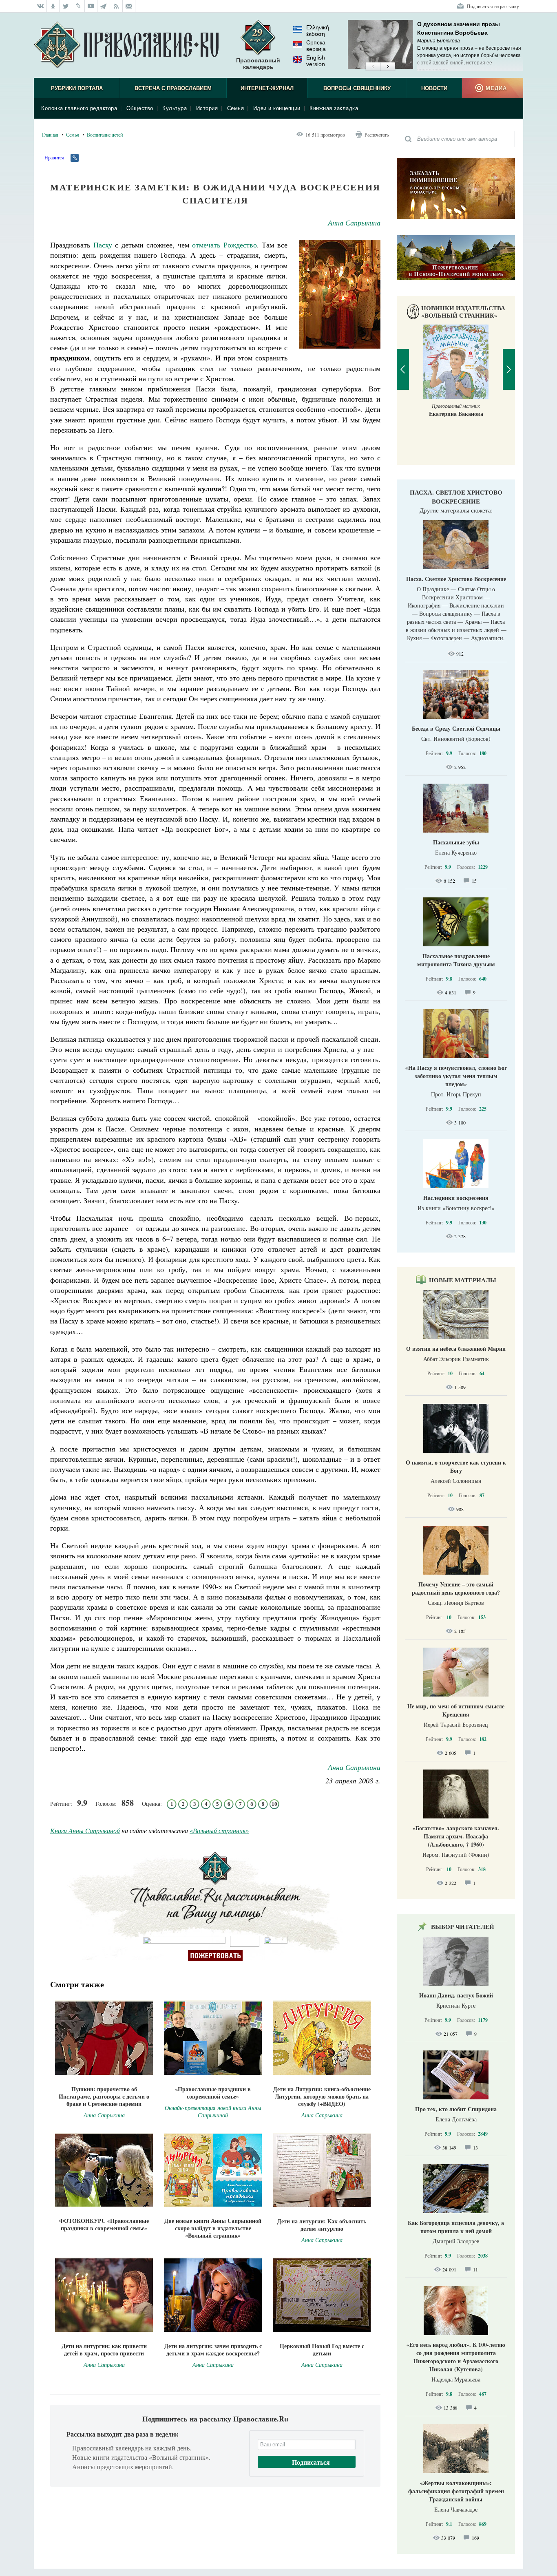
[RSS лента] (116, 6)
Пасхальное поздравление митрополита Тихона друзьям (456, 960)
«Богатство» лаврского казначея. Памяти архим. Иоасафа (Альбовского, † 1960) (456, 1836)
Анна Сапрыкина (354, 223)
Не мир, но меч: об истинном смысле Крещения (456, 1710)
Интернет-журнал (267, 88)
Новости (434, 88)
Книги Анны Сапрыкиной (85, 1830)
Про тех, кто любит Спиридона (456, 2109)
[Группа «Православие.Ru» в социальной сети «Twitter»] (66, 6)
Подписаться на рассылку (493, 6)
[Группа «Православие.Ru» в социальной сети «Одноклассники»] (53, 6)
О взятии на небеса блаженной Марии (456, 1349)
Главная (50, 135)
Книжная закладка (334, 108)
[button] (373, 67)
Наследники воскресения (456, 1198)
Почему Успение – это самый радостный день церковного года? (456, 1588)
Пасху (103, 245)
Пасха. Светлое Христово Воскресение (456, 497)
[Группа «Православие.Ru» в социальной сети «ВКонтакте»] (40, 6)
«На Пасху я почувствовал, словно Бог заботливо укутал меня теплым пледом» (456, 1076)
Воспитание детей (105, 135)
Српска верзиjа (316, 46)
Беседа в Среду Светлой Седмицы (456, 728)
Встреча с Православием (173, 88)
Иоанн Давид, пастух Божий (456, 1995)
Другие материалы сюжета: (456, 510)
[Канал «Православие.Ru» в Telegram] (104, 6)
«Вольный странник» (219, 1830)
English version (316, 61)
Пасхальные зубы (456, 842)
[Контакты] (129, 6)
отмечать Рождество (224, 245)
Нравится (54, 157)
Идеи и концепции (277, 108)
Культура (175, 108)
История (207, 108)
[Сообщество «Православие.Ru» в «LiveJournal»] (78, 6)
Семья (236, 108)
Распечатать (377, 135)
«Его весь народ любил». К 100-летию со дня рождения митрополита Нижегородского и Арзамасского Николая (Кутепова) (456, 2357)
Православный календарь (258, 64)
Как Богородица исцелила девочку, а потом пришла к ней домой (456, 2227)
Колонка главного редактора (79, 108)
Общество (140, 108)
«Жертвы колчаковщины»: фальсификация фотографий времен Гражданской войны (456, 2491)
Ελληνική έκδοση (318, 31)
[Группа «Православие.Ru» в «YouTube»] (91, 6)
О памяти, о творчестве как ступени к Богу (456, 1466)
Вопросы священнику (357, 88)
